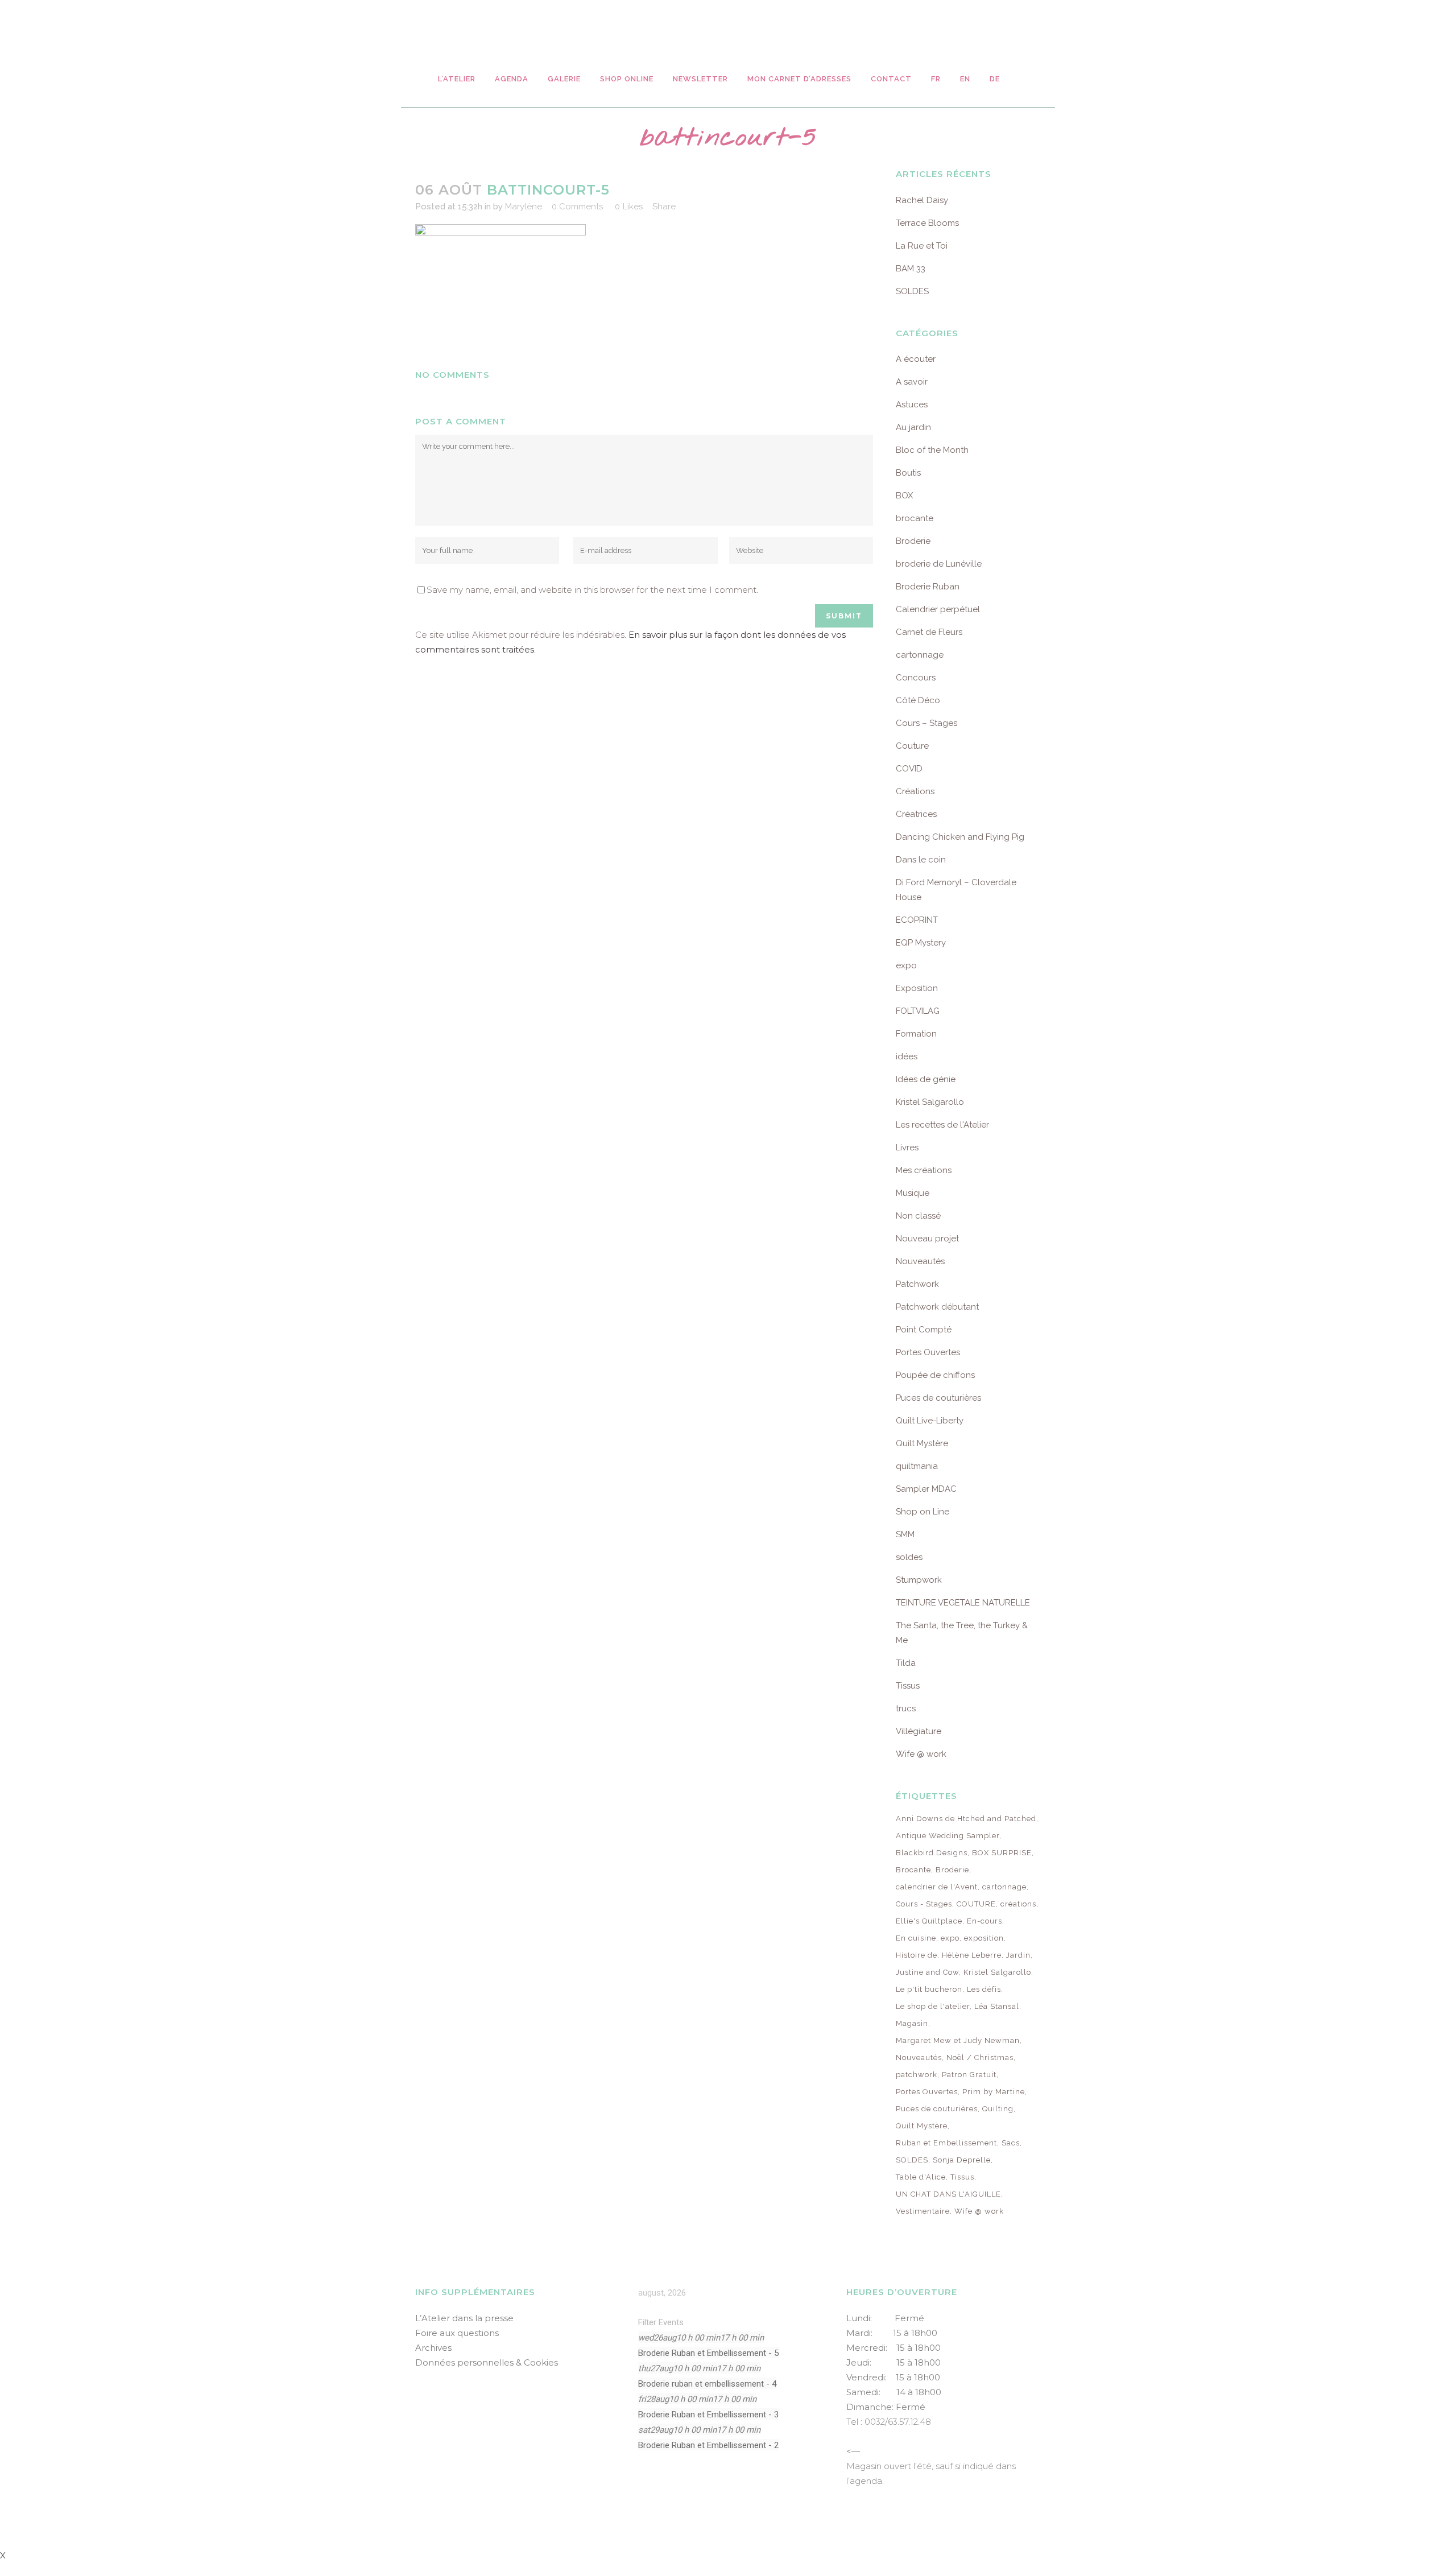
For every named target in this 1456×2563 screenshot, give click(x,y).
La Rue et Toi (922, 246)
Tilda (906, 1663)
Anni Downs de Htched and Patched (966, 1819)
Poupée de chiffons (935, 1375)
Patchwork (917, 1284)
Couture (912, 746)
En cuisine (916, 1938)
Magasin (912, 2023)
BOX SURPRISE (1002, 1853)
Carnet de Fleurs (929, 632)
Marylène (524, 207)
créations (1018, 1904)
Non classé (918, 1216)
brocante (915, 518)
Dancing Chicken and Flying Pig (960, 837)
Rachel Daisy (922, 200)
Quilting (998, 2109)
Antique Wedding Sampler (948, 1836)
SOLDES (912, 291)
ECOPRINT (917, 920)
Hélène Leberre (972, 1955)
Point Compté (924, 1330)
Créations (915, 791)
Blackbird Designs (932, 1853)
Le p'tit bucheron (929, 1989)
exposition (984, 1938)
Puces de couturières (938, 1398)
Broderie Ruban (928, 587)
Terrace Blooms (927, 223)
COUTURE (976, 1904)
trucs (906, 1708)
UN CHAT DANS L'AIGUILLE (948, 2194)
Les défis (984, 1989)
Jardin (1018, 1955)
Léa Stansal (997, 2006)
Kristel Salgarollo (930, 1102)
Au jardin (913, 427)
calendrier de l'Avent (937, 1887)
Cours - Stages (924, 1904)
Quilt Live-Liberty (930, 1421)
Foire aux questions (457, 2333)
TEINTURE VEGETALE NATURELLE (963, 1603)
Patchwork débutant (937, 1307)
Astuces (912, 405)
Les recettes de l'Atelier (942, 1125)
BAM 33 (911, 269)
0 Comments (577, 207)
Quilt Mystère (922, 1443)
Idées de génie (926, 1079)
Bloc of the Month (932, 450)
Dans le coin (921, 860)
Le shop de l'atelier (933, 2006)
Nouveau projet (927, 1239)
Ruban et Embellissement (946, 2143)
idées (907, 1056)
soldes (909, 1557)
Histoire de (917, 1955)
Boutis (908, 473)
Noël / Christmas (980, 2058)
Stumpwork (919, 1580)
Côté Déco (918, 700)
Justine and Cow (927, 1972)
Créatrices (916, 814)
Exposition (917, 988)
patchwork (917, 2075)
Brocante (913, 1870)
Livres (907, 1148)
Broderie (913, 541)
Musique (913, 1193)
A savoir (912, 382)
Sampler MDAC (926, 1489)
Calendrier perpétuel (938, 609)
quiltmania (917, 1466)
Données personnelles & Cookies (487, 2362)
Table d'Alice (921, 2177)
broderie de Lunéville (939, 564)
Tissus (908, 1686)
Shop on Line (923, 1512)
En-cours (985, 1921)
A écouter (916, 359)
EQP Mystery (921, 943)
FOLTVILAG (918, 1011)
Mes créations (924, 1170)
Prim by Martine (994, 2092)
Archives (433, 2348)
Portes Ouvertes (928, 1352)
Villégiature (919, 1731)
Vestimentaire (923, 2211)
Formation (916, 1034)
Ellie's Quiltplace (929, 1921)
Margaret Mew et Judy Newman (958, 2040)
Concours (916, 678)
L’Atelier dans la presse (464, 2318)
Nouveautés (920, 1261)
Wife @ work (921, 1754)
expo (906, 965)
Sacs (1011, 2143)
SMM (905, 1534)
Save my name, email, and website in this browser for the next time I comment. (592, 590)
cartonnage (920, 655)
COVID (909, 769)
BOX (904, 496)
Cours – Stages (926, 723)
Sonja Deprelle (962, 2160)
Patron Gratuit (969, 2075)
